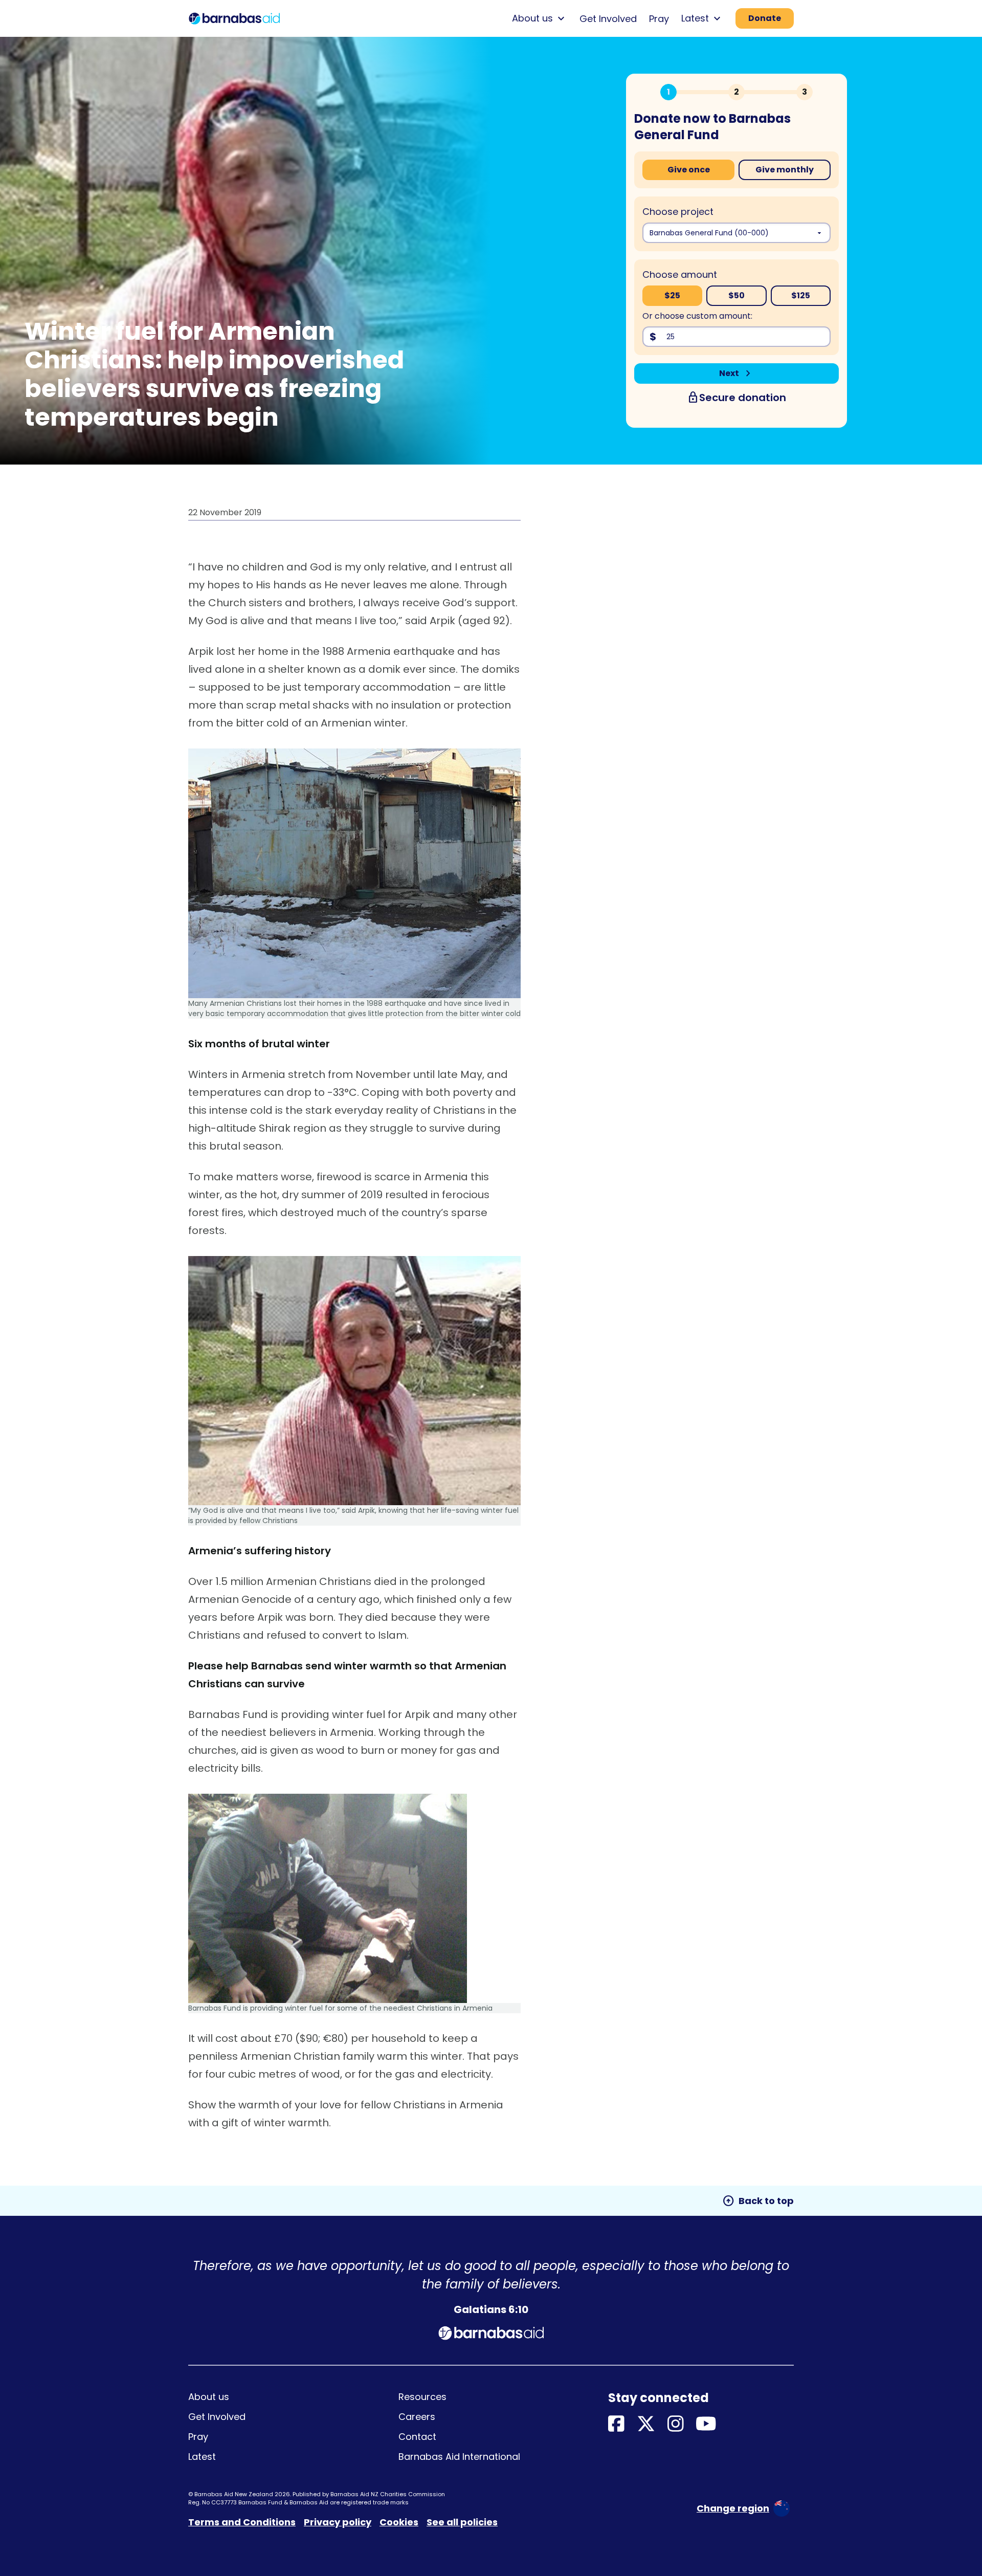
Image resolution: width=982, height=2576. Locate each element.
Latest (202, 2457)
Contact (417, 2437)
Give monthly (785, 170)
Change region (733, 2508)
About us (209, 2397)
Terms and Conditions (242, 2522)
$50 (736, 295)
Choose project (678, 212)
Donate (765, 18)
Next (737, 373)
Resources (422, 2397)
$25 (672, 295)
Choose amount (680, 274)
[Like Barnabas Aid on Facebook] (616, 2424)
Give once (689, 170)
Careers (417, 2417)
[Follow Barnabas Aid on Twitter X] (646, 2424)
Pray (659, 19)
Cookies (399, 2522)
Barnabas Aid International (459, 2457)
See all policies (462, 2522)
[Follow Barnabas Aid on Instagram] (676, 2424)
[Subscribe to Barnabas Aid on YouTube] (706, 2424)
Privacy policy (338, 2522)
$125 (801, 295)
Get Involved (608, 19)
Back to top (758, 2201)
